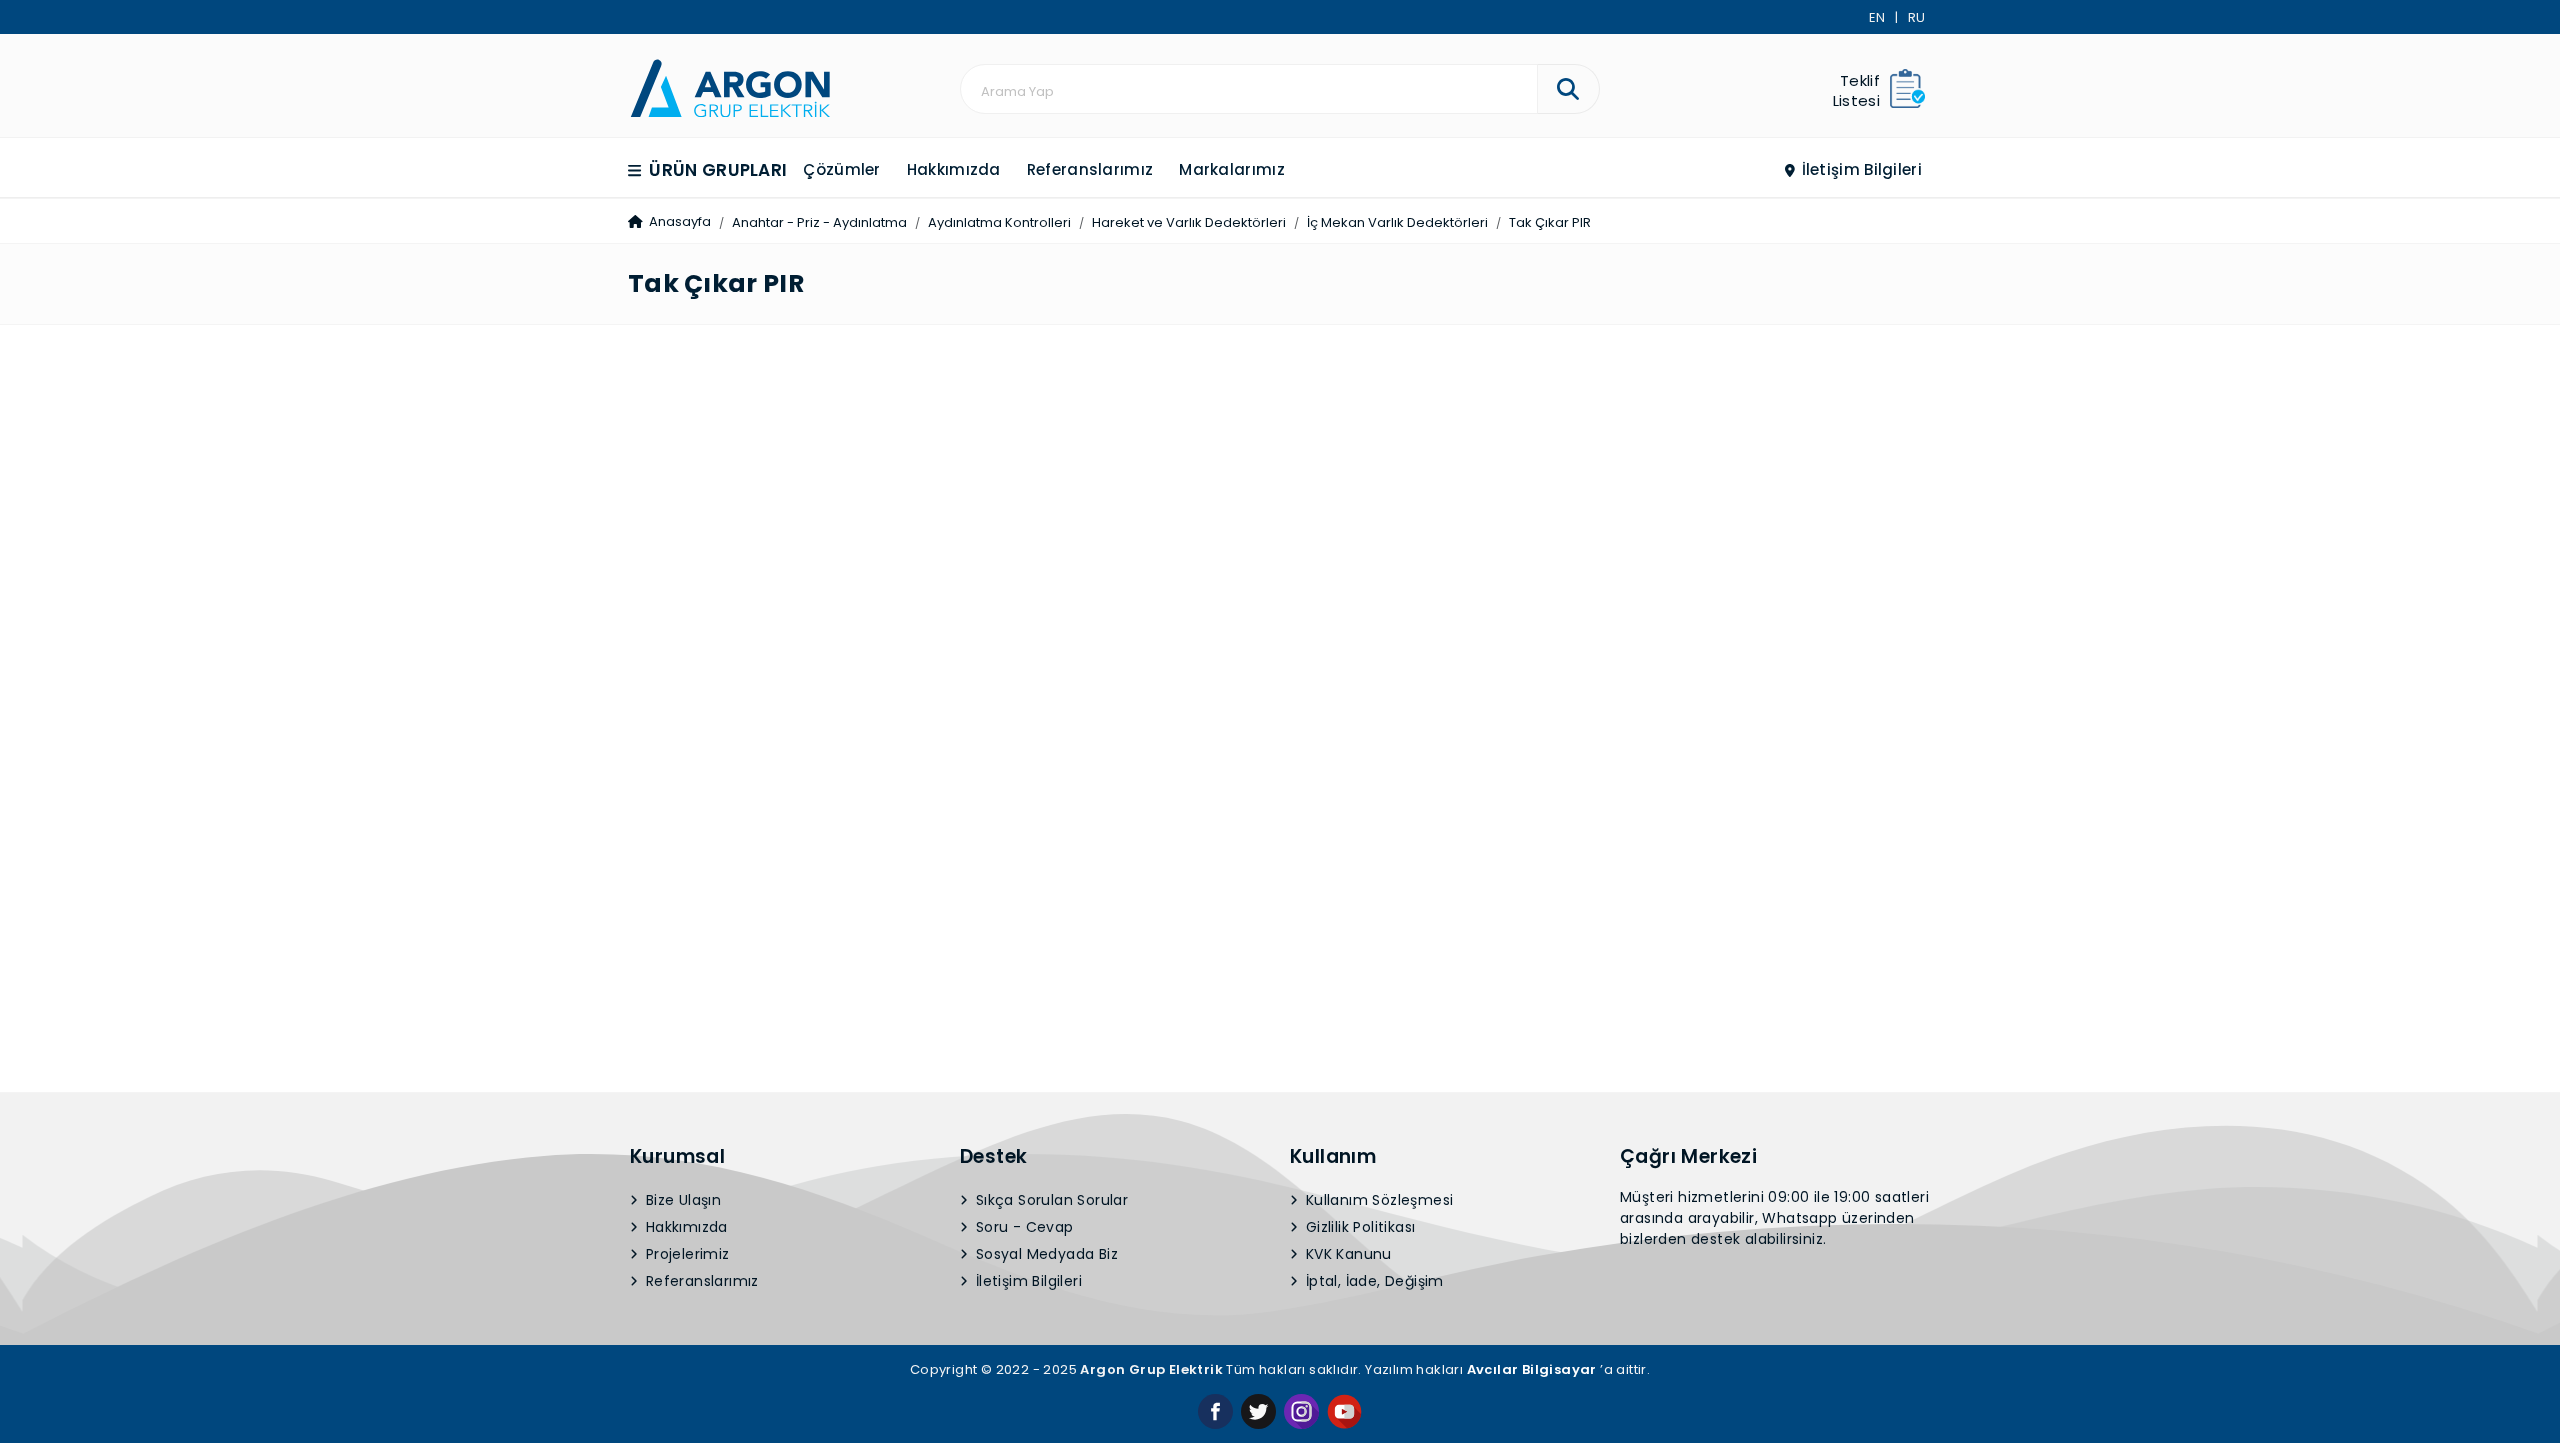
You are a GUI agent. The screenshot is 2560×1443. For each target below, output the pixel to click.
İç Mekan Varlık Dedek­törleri (1397, 222)
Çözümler (841, 169)
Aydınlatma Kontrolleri (999, 222)
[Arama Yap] (1568, 89)
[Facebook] (1215, 1410)
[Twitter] (1258, 1410)
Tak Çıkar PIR (1550, 222)
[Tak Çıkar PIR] (730, 86)
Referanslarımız (1090, 169)
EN (1877, 17)
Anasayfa (678, 221)
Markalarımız (1232, 169)
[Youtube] (1344, 1410)
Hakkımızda (954, 169)
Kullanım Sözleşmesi (1378, 1200)
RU (1916, 17)
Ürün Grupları (716, 170)
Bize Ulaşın (682, 1200)
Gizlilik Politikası (1359, 1227)
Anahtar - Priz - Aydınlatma (819, 222)
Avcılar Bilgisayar (1532, 1369)
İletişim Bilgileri (1859, 169)
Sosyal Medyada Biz (1045, 1254)
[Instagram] (1301, 1410)
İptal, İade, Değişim (1373, 1281)
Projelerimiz (686, 1254)
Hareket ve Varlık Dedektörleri (1189, 222)
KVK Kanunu (1347, 1254)
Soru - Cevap (1023, 1227)
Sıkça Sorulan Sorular (1050, 1200)
